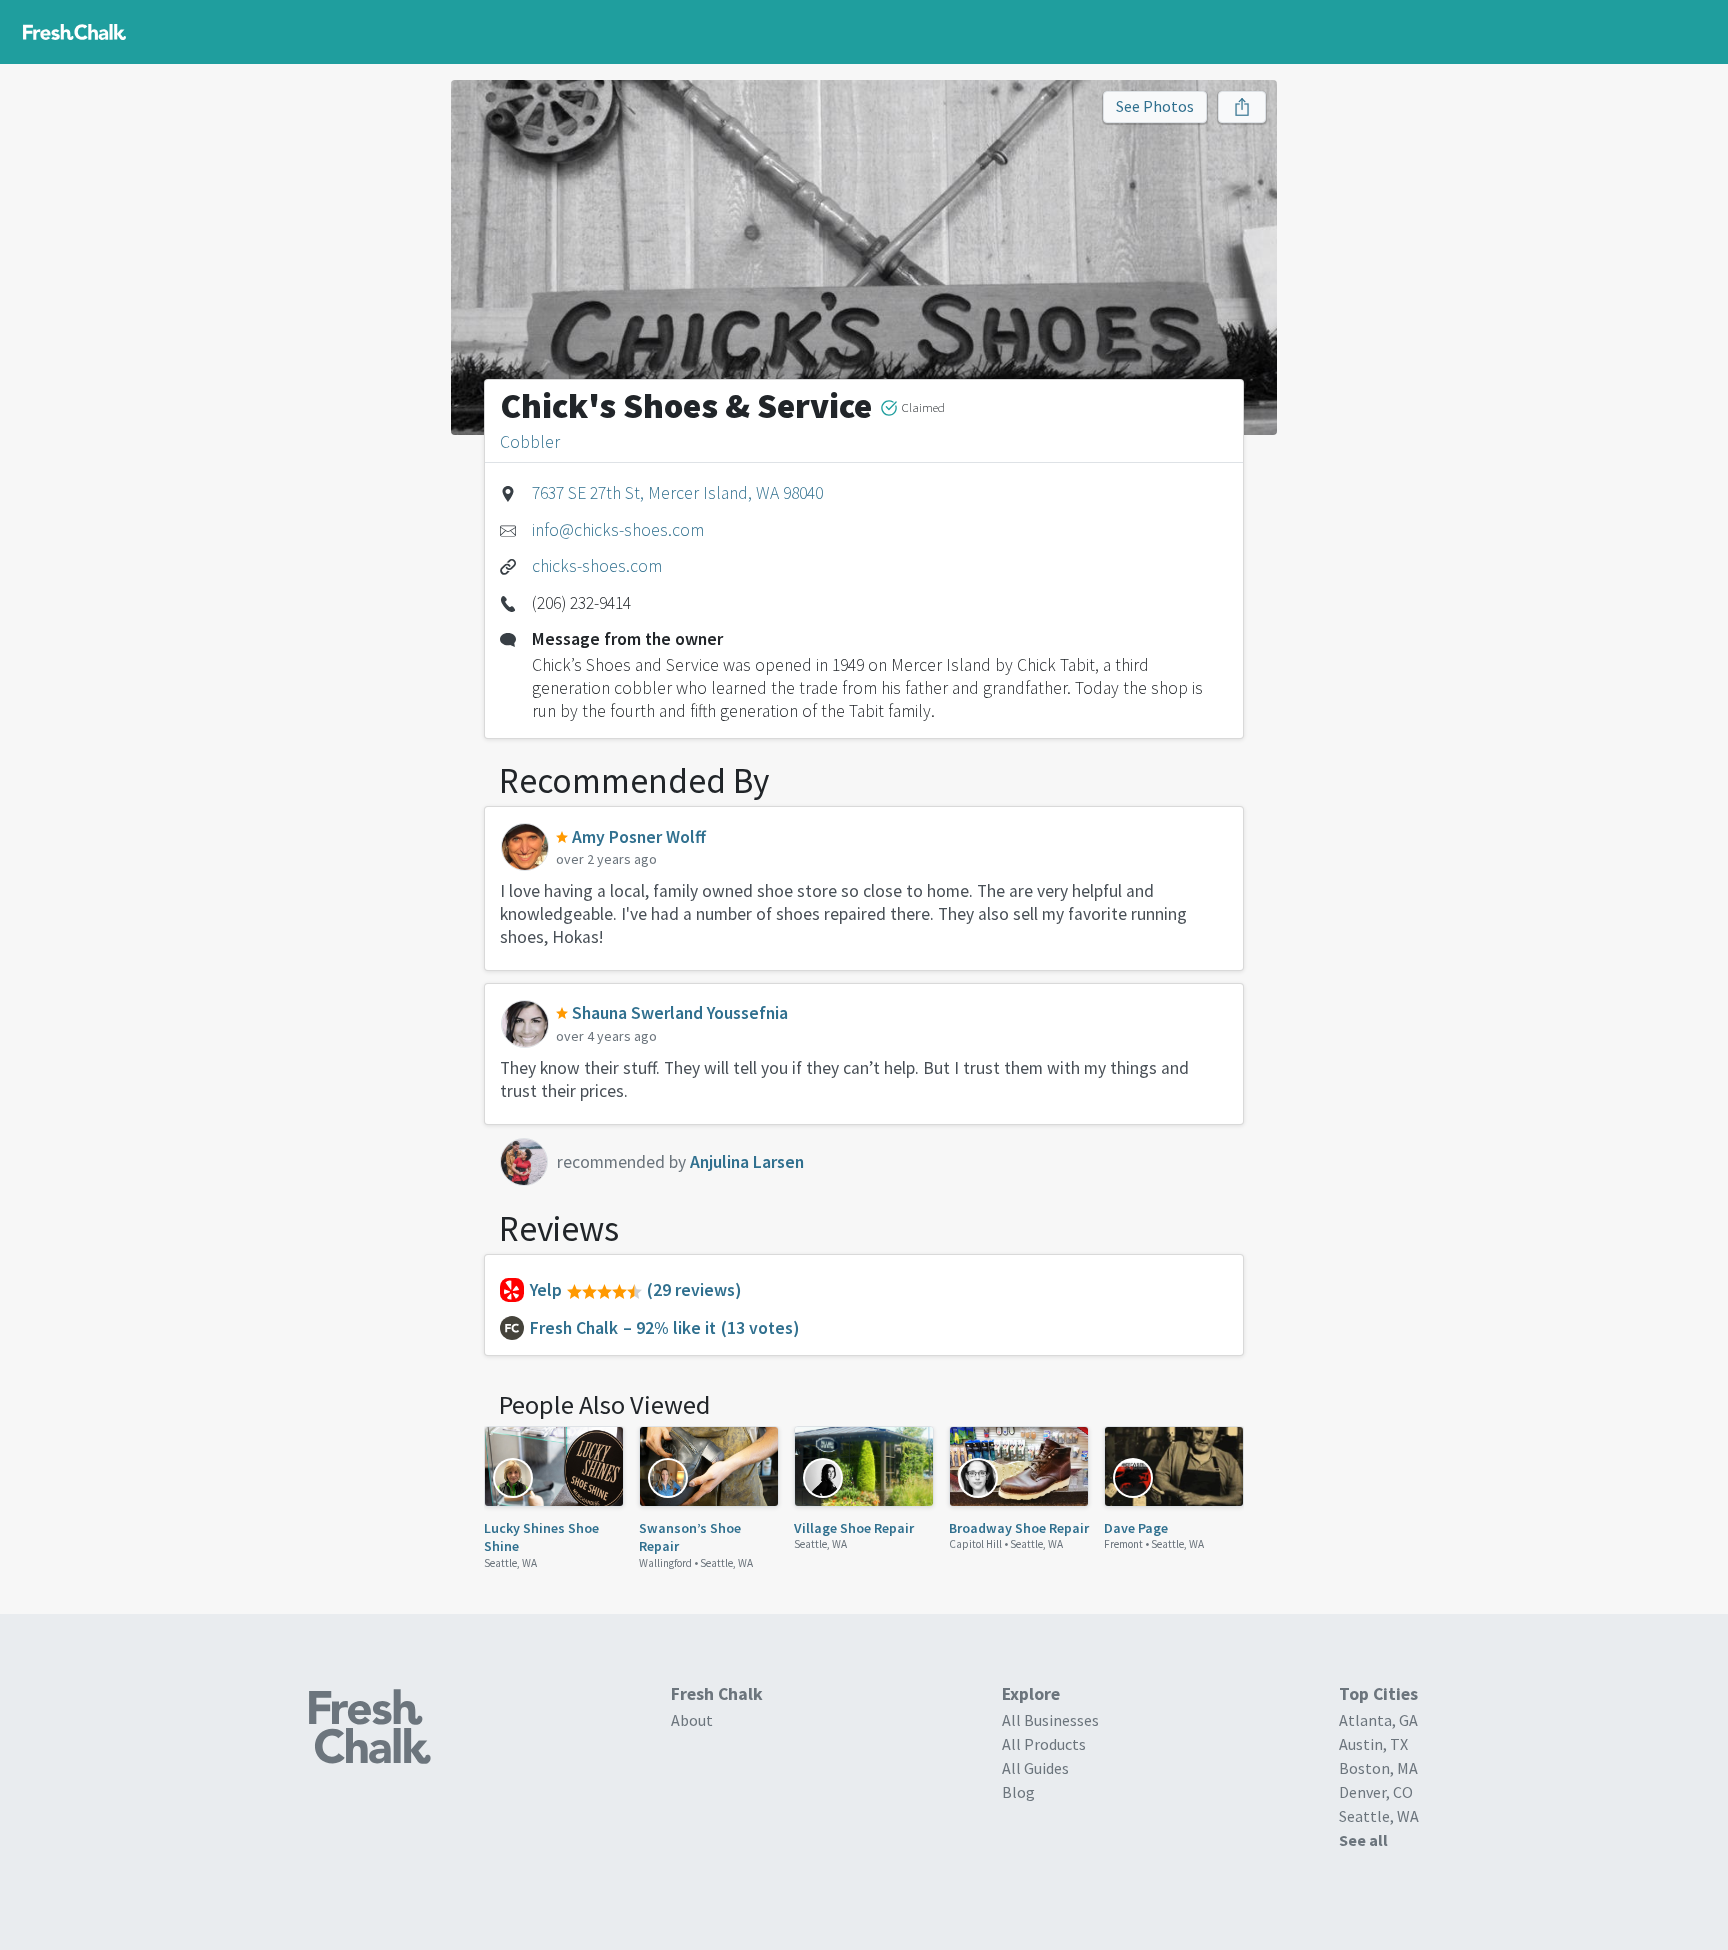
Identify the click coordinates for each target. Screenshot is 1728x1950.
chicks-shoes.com (597, 566)
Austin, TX (1373, 1744)
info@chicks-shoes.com (618, 530)
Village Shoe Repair (854, 1528)
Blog (1018, 1792)
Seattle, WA (510, 1563)
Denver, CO (1376, 1792)
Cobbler (530, 442)
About (692, 1720)
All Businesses (1050, 1720)
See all (1363, 1840)
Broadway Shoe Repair (1019, 1528)
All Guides (1035, 1768)
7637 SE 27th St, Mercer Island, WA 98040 (677, 493)
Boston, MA (1378, 1768)
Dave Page (1136, 1528)
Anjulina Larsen (747, 1162)
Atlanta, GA (1378, 1720)
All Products (1044, 1744)
